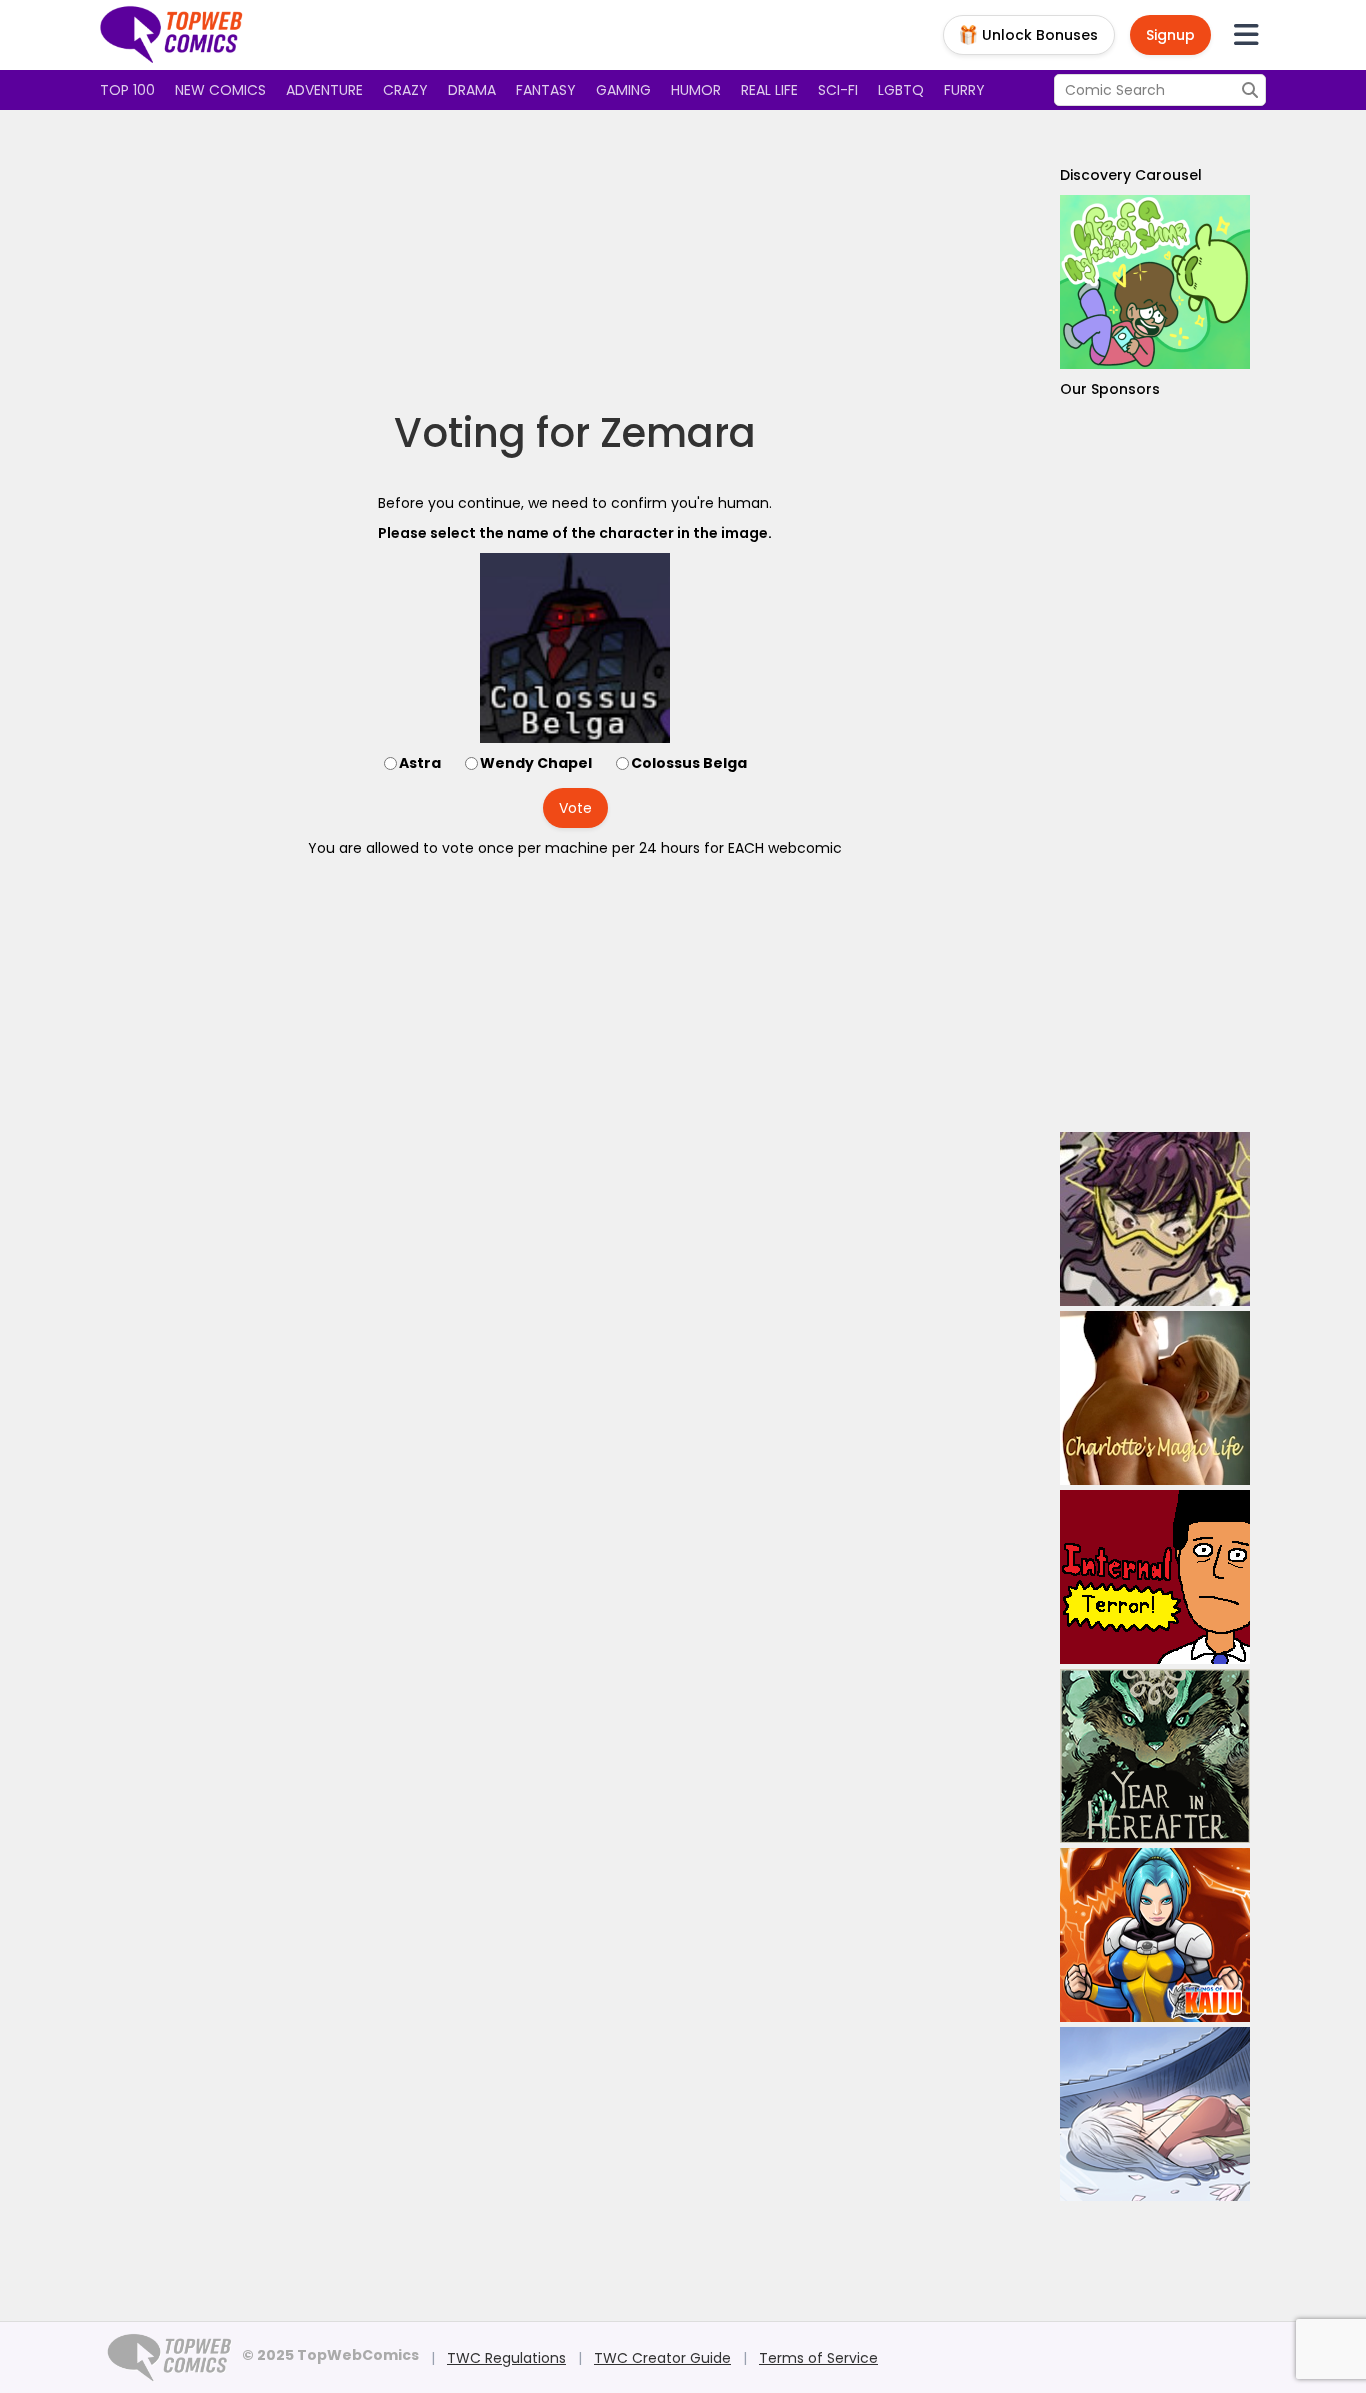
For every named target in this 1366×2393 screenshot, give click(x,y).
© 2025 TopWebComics (330, 2355)
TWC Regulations (506, 2358)
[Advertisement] (575, 260)
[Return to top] (172, 35)
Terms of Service (818, 2358)
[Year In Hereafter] (1155, 1756)
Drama (472, 90)
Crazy (405, 90)
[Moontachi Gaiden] (1155, 2114)
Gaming (623, 90)
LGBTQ (901, 90)
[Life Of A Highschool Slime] (1155, 282)
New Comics (220, 90)
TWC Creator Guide (662, 2358)
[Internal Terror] (1155, 1577)
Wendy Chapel (536, 763)
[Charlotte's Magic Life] (1155, 1398)
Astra (420, 763)
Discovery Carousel (1131, 175)
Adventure (324, 90)
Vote (575, 808)
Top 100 (127, 90)
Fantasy (546, 90)
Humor (696, 90)
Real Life (769, 90)
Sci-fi (838, 90)
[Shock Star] (1155, 1219)
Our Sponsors (1110, 389)
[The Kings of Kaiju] (1155, 1935)
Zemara (678, 433)
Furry (964, 90)
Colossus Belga (689, 763)
